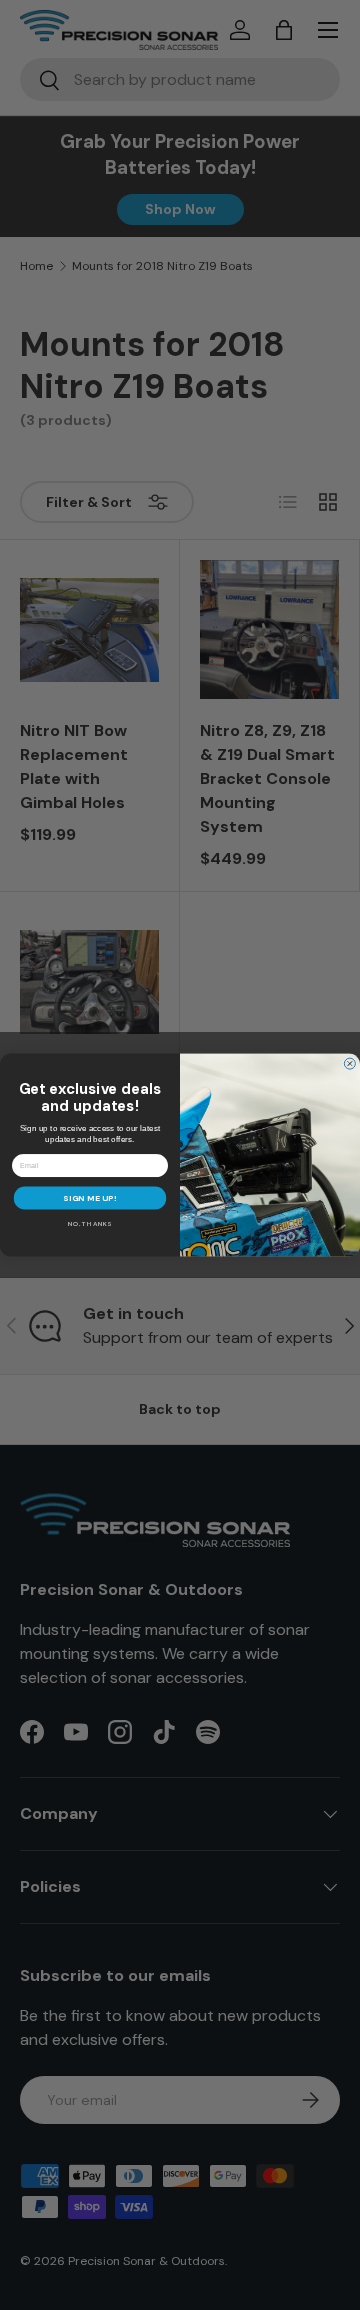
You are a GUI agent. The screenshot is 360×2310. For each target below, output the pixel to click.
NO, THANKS (90, 1223)
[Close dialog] (349, 1063)
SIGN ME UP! (90, 1197)
